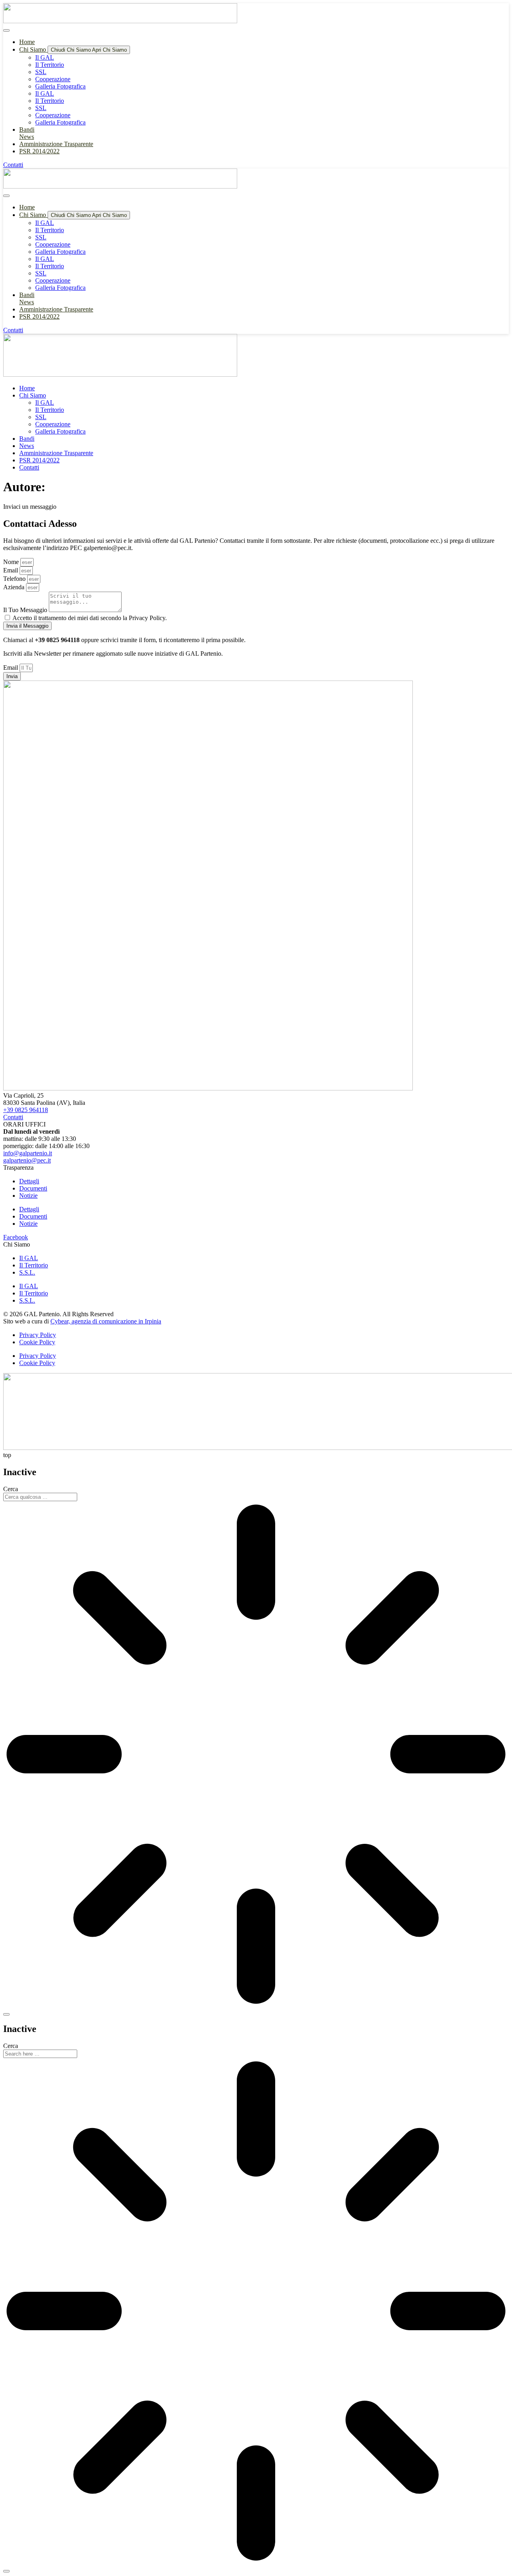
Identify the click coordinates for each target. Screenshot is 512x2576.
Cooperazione (53, 79)
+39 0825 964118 (26, 1110)
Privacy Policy (38, 1335)
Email (11, 570)
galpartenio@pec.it (27, 1160)
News (27, 446)
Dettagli (29, 1181)
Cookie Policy (37, 1342)
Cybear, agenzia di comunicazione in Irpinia (106, 1321)
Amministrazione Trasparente (56, 453)
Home (27, 388)
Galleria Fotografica (60, 86)
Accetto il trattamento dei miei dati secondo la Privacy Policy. (90, 618)
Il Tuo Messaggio (26, 610)
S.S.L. (27, 1272)
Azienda (15, 587)
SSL (41, 72)
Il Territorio (50, 65)
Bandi (27, 439)
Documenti (33, 1188)
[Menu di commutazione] (6, 30)
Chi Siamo (33, 395)
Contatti (29, 467)
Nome (12, 562)
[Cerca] (6, 2014)
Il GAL (45, 57)
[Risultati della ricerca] (256, 1755)
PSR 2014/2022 (39, 460)
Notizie (28, 1196)
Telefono (15, 579)
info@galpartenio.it (28, 1153)
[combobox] (40, 1497)
